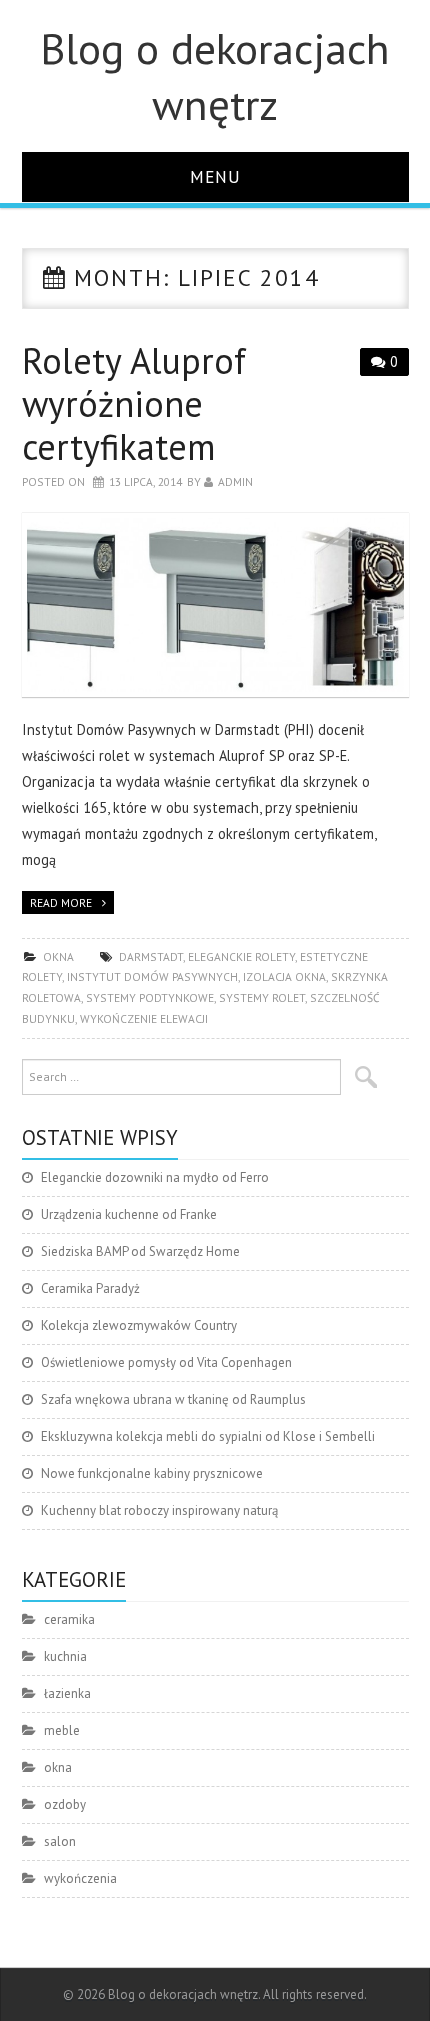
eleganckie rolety (241, 956)
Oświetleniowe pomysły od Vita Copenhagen (166, 1362)
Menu (215, 176)
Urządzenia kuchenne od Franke (129, 1214)
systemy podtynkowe (150, 997)
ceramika (69, 1619)
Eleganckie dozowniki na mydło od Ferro (155, 1177)
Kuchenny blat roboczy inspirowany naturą (159, 1510)
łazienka (67, 1693)
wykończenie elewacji (144, 1018)
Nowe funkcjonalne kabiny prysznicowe (152, 1473)
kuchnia (65, 1656)
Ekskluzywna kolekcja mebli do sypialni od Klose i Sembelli (208, 1436)
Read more (61, 902)
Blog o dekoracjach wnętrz (215, 76)
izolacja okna (284, 976)
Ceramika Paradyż (90, 1288)
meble (62, 1730)
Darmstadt (151, 956)
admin (235, 481)
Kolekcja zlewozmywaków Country (139, 1325)
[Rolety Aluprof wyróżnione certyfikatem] (215, 605)
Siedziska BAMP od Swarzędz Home (140, 1251)
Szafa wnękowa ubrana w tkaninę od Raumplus (173, 1399)
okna (58, 956)
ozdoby (65, 1804)
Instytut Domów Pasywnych (152, 976)
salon (60, 1841)
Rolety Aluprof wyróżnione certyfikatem (134, 403)
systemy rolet (262, 997)
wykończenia (80, 1878)
